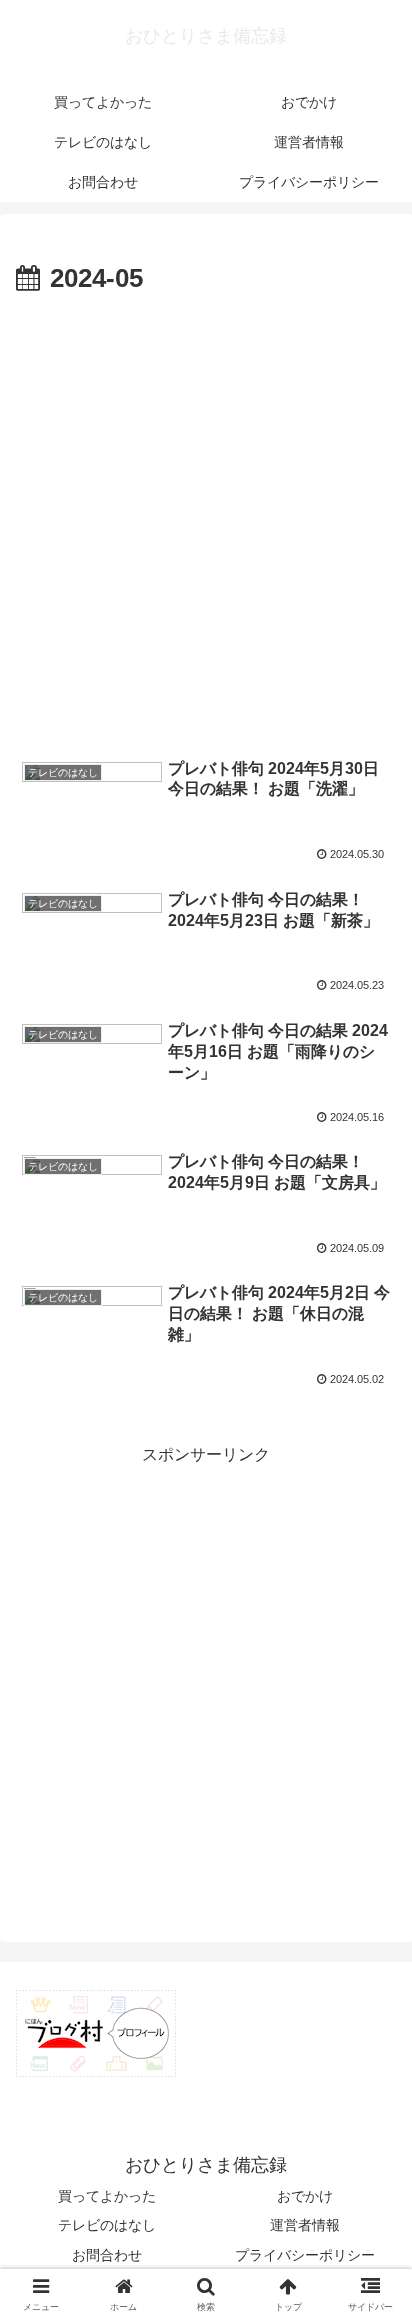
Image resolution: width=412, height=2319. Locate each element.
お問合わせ (107, 2255)
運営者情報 (305, 2225)
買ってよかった (107, 2196)
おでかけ (305, 2196)
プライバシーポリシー (305, 2255)
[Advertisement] (206, 518)
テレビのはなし (107, 2225)
